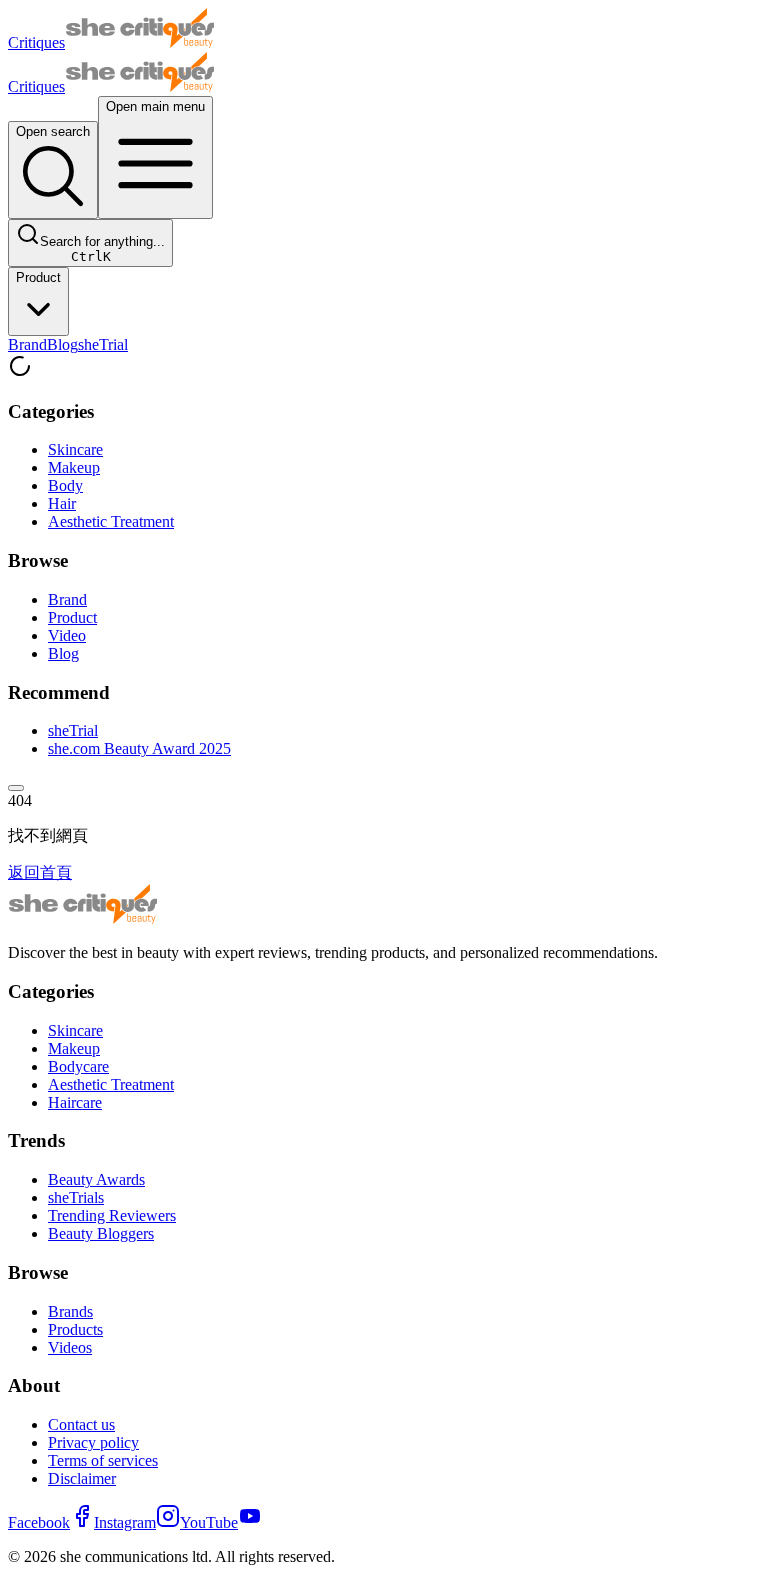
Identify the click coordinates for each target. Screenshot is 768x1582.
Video (67, 635)
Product (38, 277)
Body (65, 485)
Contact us (81, 1424)
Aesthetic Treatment (111, 521)
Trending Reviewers (112, 1215)
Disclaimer (82, 1478)
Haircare (75, 1102)
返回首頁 (40, 872)
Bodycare (78, 1066)
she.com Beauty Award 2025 (139, 748)
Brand (27, 344)
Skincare (75, 449)
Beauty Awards (96, 1179)
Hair (62, 503)
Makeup (74, 467)
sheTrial (103, 344)
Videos (70, 1347)
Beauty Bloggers (101, 1233)
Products (75, 1329)
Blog (62, 344)
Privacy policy (93, 1442)
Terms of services (103, 1460)
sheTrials (76, 1197)
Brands (70, 1311)
